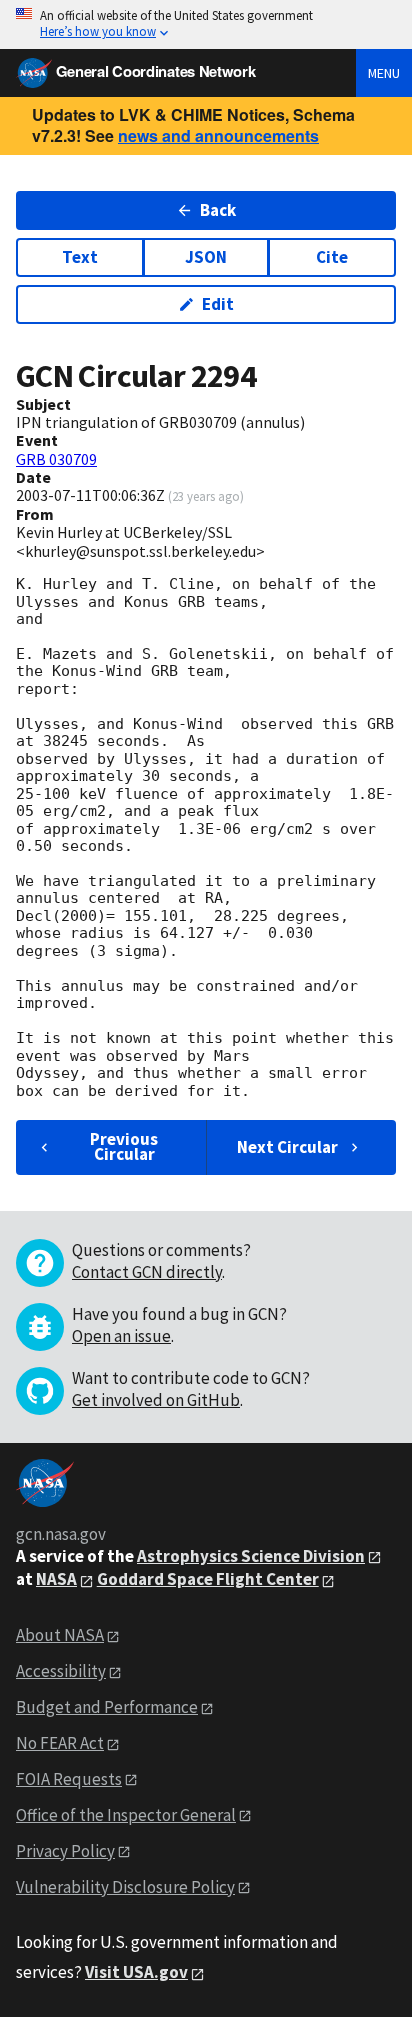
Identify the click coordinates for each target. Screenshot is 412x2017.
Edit (218, 304)
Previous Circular (124, 1146)
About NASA (60, 1635)
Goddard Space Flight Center (208, 1579)
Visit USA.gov (136, 1972)
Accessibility (61, 1671)
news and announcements (218, 135)
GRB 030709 (56, 459)
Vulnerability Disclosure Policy (125, 1887)
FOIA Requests (69, 1779)
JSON (206, 257)
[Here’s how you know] (206, 24)
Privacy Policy (65, 1851)
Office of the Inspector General (126, 1815)
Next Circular (287, 1147)
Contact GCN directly (147, 1272)
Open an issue (121, 1336)
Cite (332, 257)
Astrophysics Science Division (251, 1556)
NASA (56, 1579)
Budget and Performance (107, 1707)
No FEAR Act (60, 1743)
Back (218, 210)
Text (80, 257)
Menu (384, 73)
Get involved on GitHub (156, 1400)
